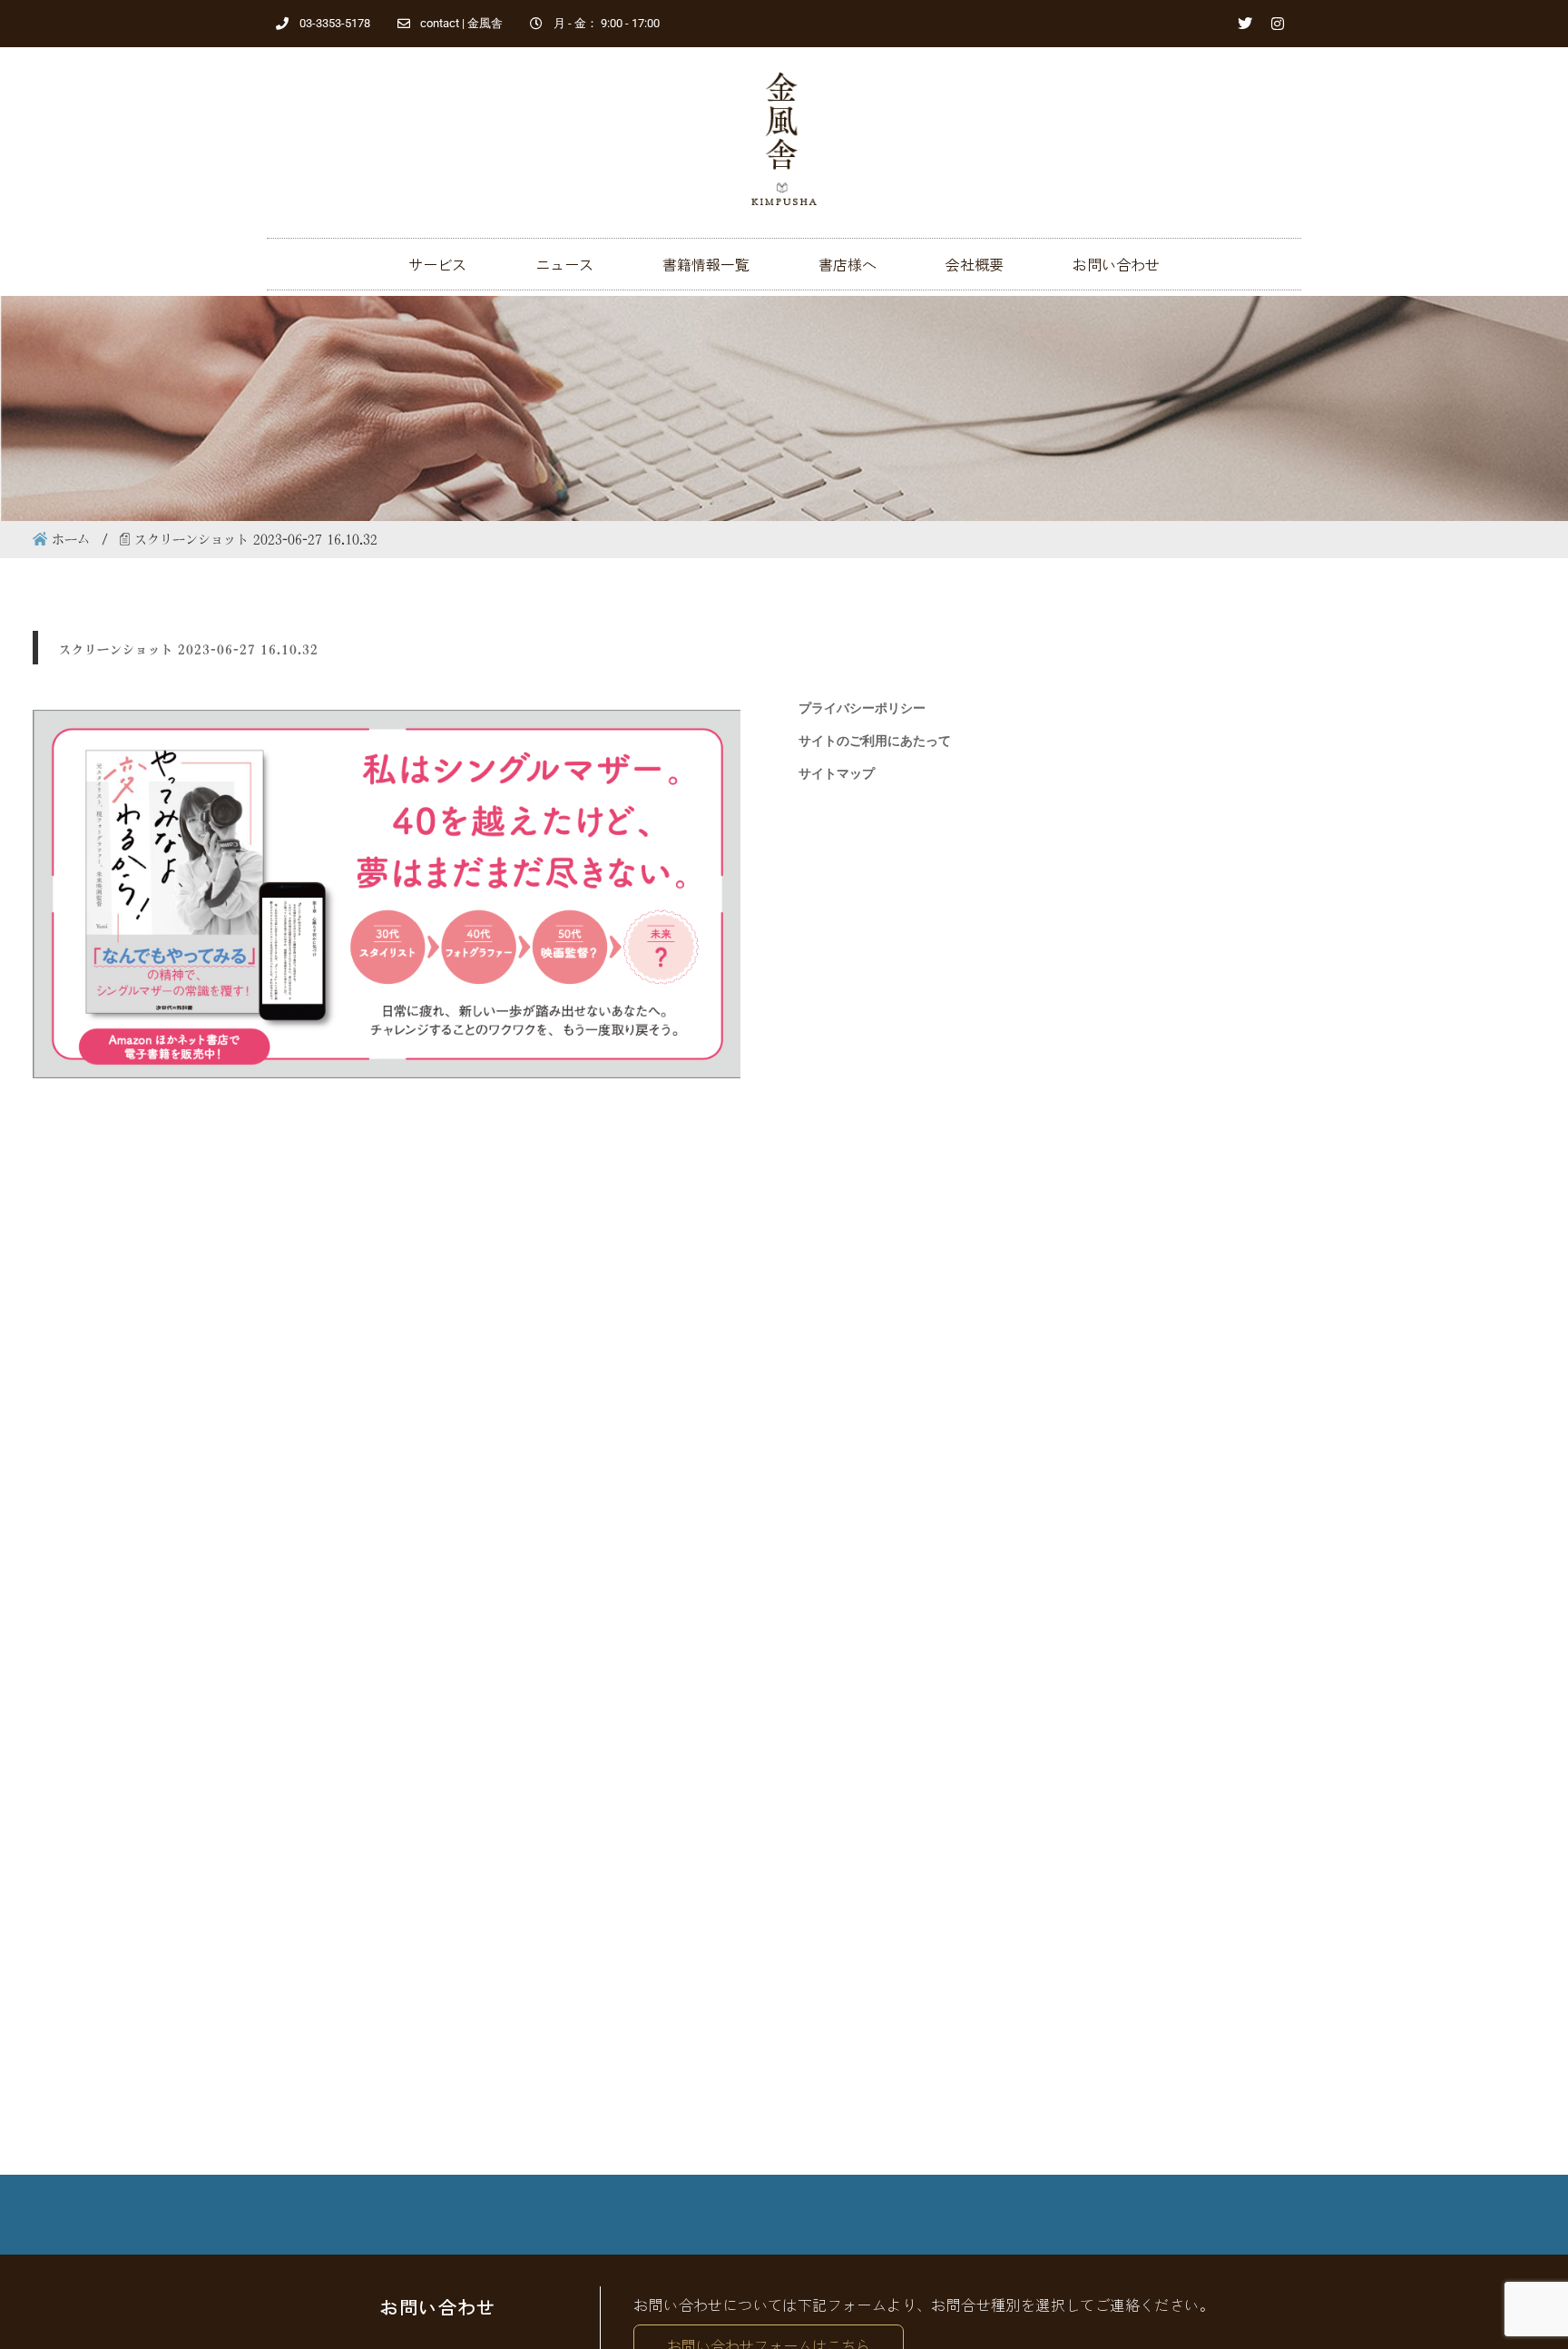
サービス (437, 264)
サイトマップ (837, 773)
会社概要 (975, 264)
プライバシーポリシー (862, 708)
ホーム (71, 539)
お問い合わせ (1116, 264)
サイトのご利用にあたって (875, 741)
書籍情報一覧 (706, 264)
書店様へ (848, 264)
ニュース (564, 264)
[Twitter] (1245, 24)
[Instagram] (1278, 24)
